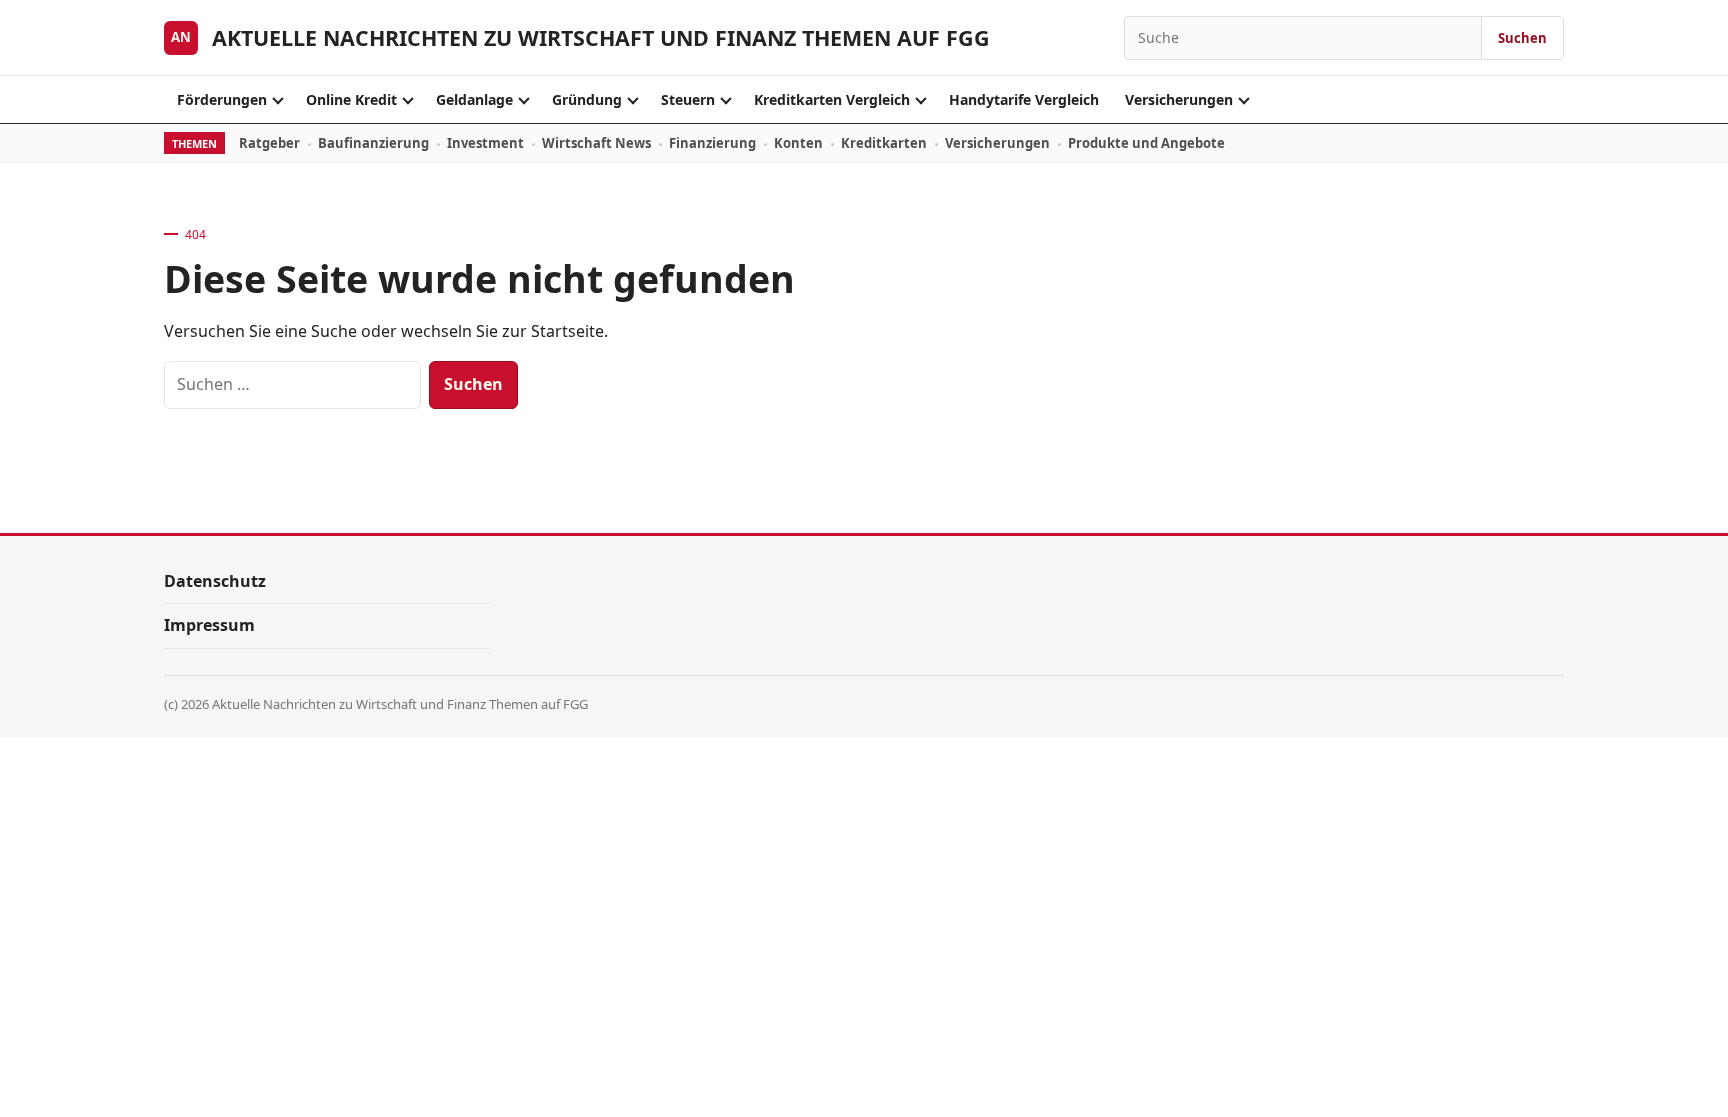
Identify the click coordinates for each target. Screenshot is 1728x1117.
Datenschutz (215, 581)
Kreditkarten (884, 143)
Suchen (1522, 38)
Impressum (209, 625)
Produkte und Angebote (1146, 143)
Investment (485, 143)
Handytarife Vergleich (1024, 99)
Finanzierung (712, 143)
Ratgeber (269, 143)
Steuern (688, 99)
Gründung (587, 99)
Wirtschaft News (596, 143)
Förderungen (222, 99)
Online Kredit (351, 99)
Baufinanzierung (373, 143)
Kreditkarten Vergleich (832, 99)
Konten (798, 143)
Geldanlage (474, 99)
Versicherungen (1179, 99)
